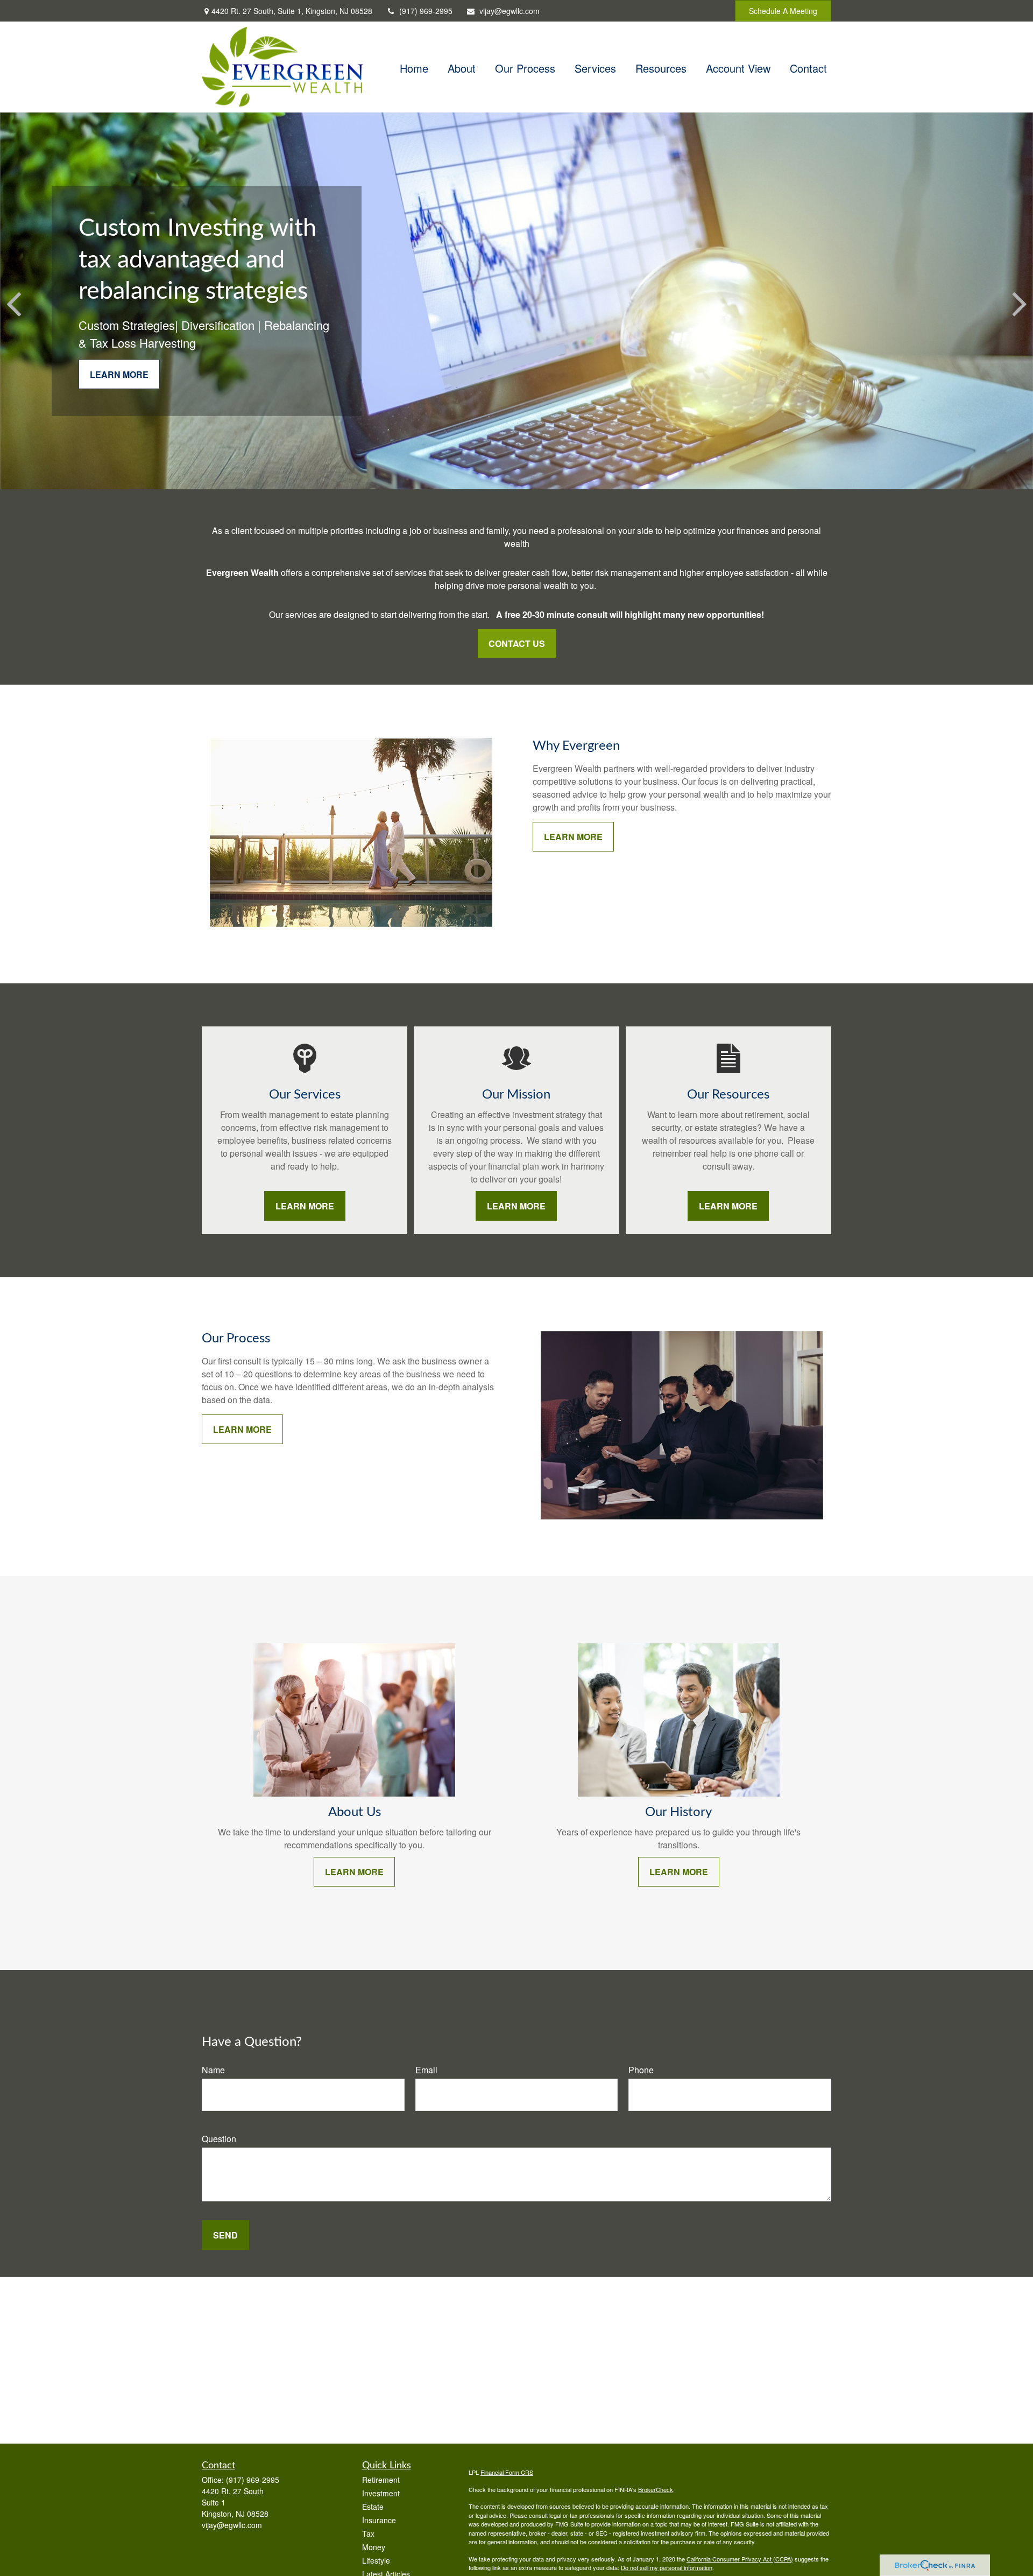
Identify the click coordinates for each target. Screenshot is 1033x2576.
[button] (414, 67)
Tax (368, 2533)
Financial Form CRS (507, 2472)
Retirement (381, 2480)
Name (213, 2070)
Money (374, 2547)
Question (219, 2139)
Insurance (379, 2520)
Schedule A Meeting (783, 11)
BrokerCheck (656, 2489)
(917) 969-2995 (426, 11)
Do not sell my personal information (667, 2567)
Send (225, 2235)
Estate (373, 2507)
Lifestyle (376, 2560)
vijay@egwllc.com (510, 11)
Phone (641, 2070)
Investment (381, 2493)
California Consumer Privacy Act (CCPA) (740, 2559)
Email (426, 2070)
